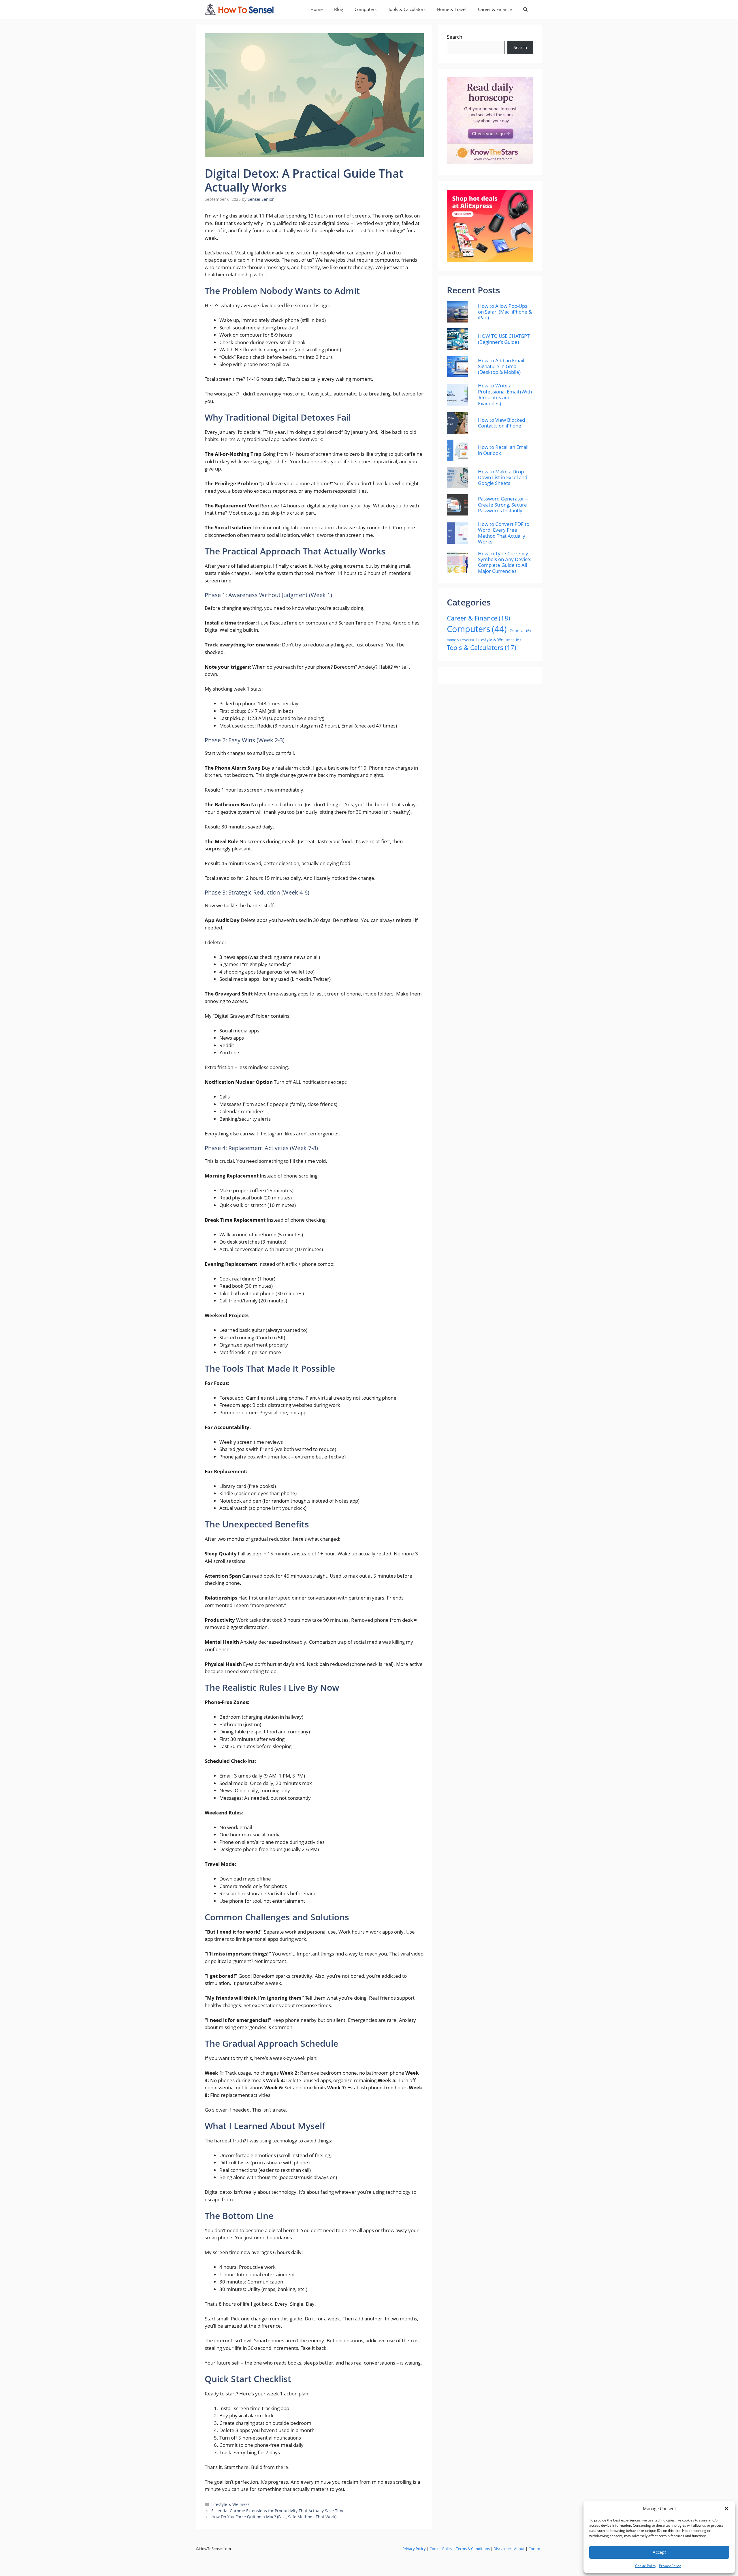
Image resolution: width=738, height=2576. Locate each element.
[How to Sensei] (239, 9)
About (519, 2549)
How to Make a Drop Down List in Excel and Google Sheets (503, 478)
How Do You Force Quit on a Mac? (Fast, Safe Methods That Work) (274, 2517)
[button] (726, 2508)
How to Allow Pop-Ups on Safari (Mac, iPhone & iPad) (505, 312)
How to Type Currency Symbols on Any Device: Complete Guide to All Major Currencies (505, 563)
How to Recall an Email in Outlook (503, 450)
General (520, 630)
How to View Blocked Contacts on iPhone (501, 423)
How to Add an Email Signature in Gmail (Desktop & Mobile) (501, 366)
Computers (366, 9)
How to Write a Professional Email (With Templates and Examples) (505, 395)
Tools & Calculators (407, 9)
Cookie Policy (646, 2566)
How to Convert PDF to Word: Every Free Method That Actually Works (504, 533)
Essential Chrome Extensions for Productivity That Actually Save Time (278, 2511)
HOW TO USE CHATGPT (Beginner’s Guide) (504, 339)
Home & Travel (452, 9)
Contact (535, 2549)
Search (454, 37)
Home (317, 9)
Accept (659, 2552)
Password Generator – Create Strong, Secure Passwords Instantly (503, 505)
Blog (339, 9)
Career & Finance (495, 9)
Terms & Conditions (473, 2549)
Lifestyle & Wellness (230, 2504)
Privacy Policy (670, 2566)
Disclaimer (502, 2549)
